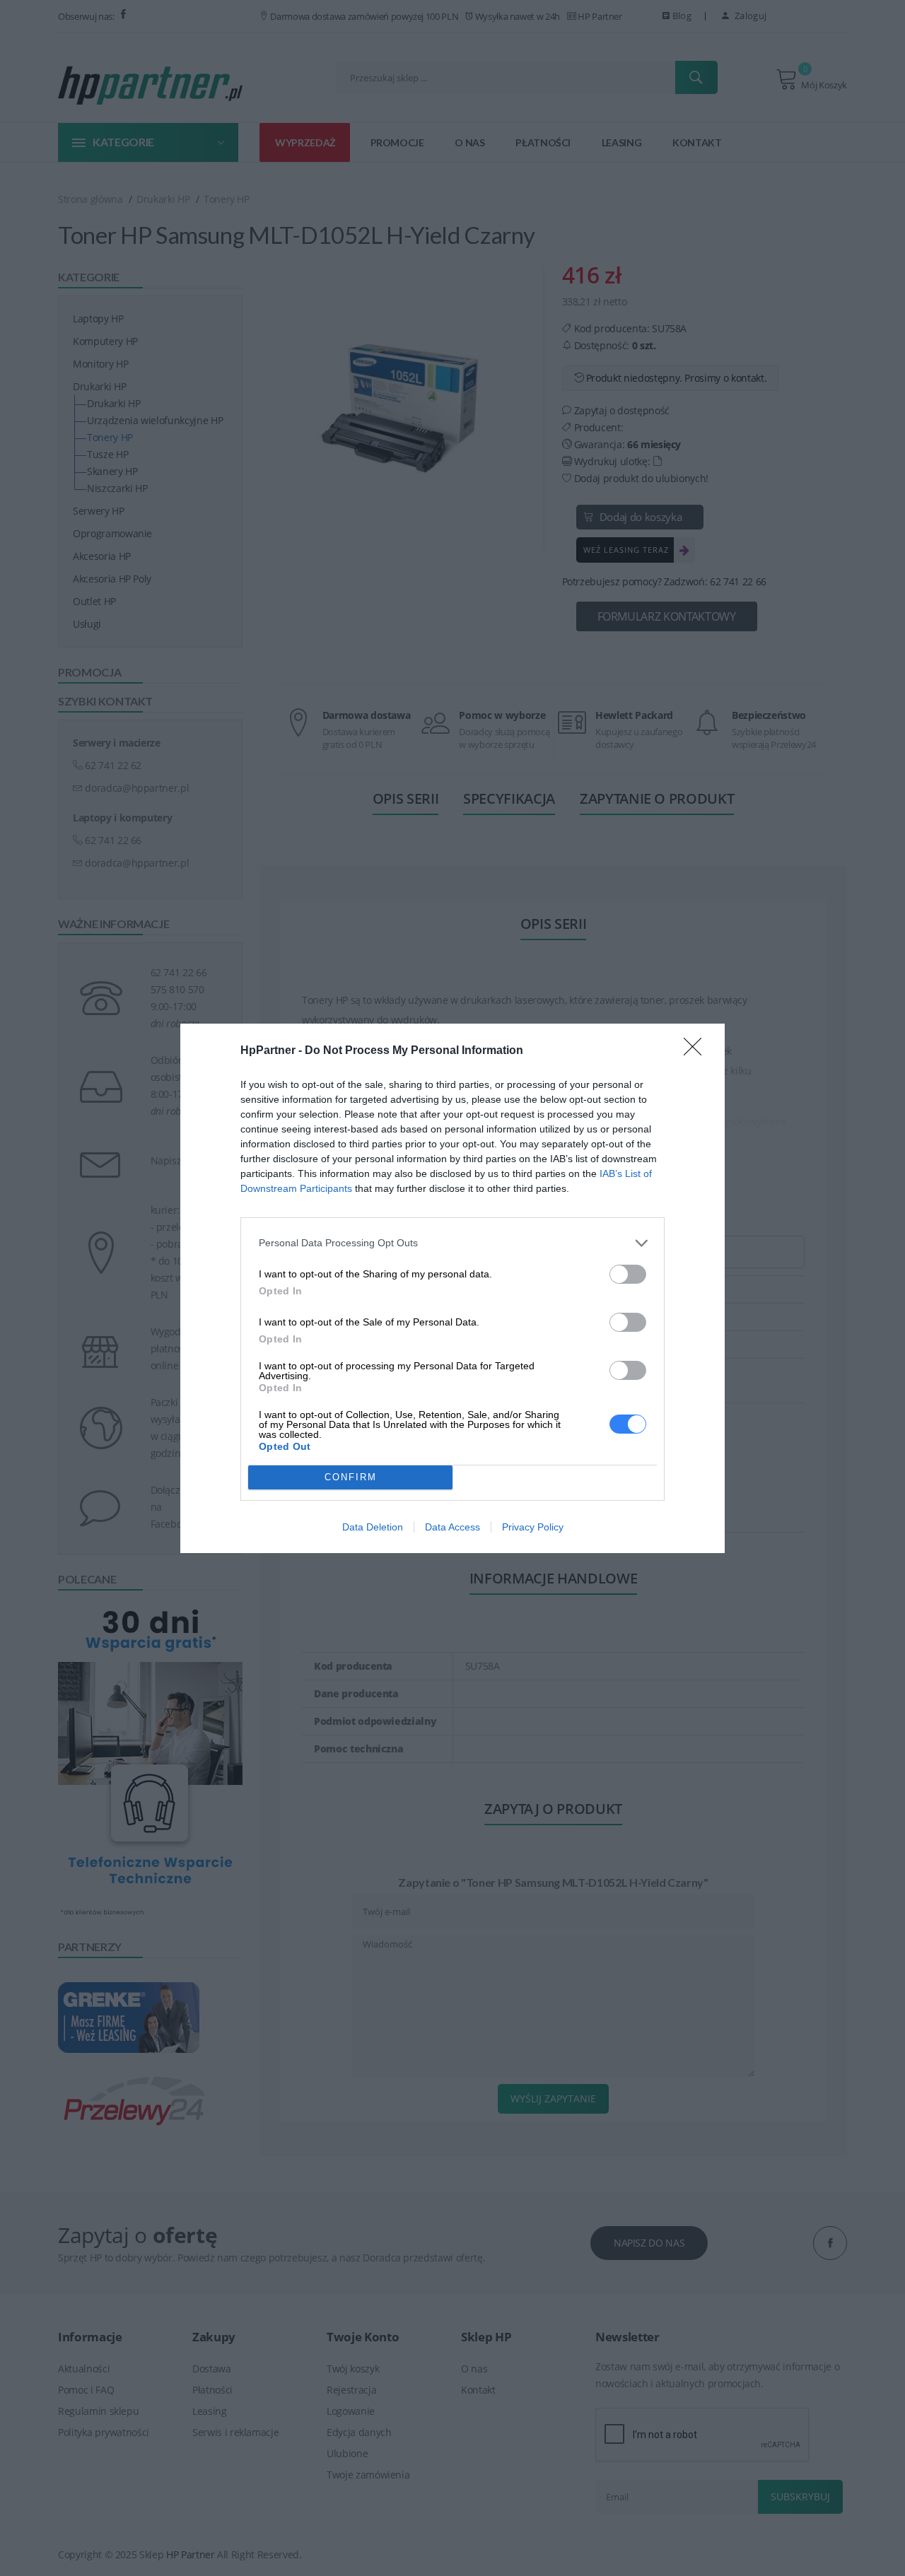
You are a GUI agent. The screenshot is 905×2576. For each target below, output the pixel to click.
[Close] (697, 1051)
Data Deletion (373, 1527)
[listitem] (452, 1243)
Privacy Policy (533, 1527)
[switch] (628, 1274)
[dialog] (452, 1288)
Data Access (452, 1527)
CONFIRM (351, 1477)
